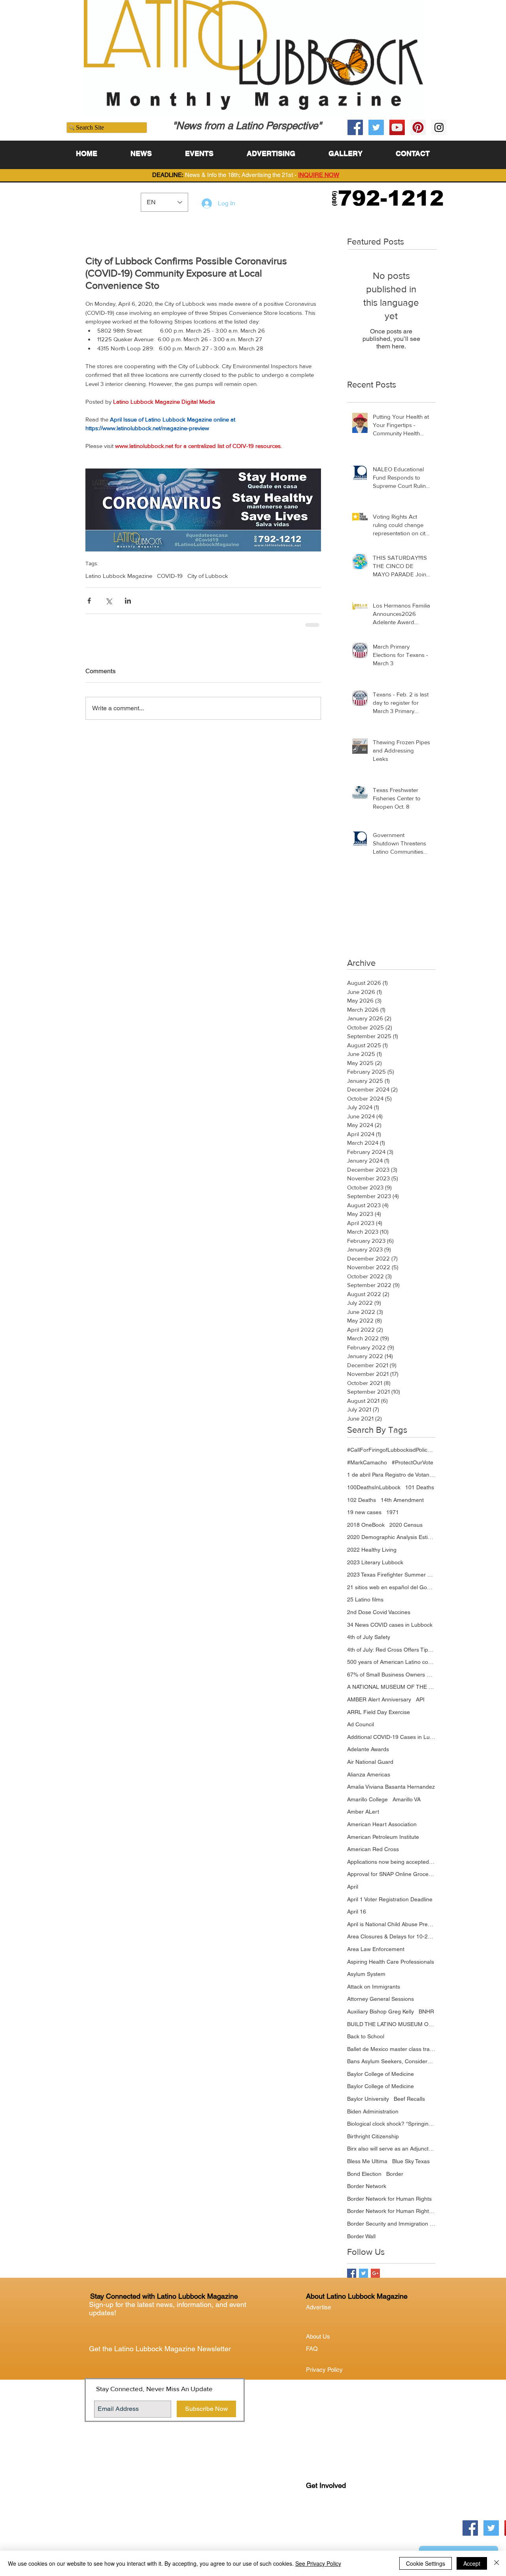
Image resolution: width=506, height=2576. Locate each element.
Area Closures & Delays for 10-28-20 (391, 1936)
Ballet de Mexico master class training (391, 2049)
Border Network (367, 2186)
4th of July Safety (369, 1637)
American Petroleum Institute (383, 1837)
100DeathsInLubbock (374, 1487)
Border (395, 2174)
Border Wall (361, 2236)
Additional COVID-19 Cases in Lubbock (391, 1737)
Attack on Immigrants (374, 1987)
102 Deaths (362, 1500)
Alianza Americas (369, 1774)
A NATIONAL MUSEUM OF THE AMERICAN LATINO (391, 1687)
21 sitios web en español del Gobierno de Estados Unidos (391, 1587)
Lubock (332, 2518)
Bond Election (364, 2174)
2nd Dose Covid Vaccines (379, 1612)
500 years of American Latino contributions (391, 1662)
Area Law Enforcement (376, 1949)
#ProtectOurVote (413, 1462)
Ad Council (361, 1724)
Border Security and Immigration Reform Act (391, 2224)
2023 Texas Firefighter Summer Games (391, 1575)
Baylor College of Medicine (380, 2074)
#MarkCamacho (367, 1462)
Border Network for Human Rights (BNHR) (391, 2211)
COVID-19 (170, 576)
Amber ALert (363, 1812)
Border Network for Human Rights (389, 2199)
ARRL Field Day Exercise (379, 1712)
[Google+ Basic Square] (375, 2273)
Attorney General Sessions (380, 1999)
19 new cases (364, 1512)
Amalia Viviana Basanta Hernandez (391, 1787)
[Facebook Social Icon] (355, 127)
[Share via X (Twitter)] (109, 601)
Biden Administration (373, 2111)
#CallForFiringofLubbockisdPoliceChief (391, 1450)
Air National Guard (370, 1762)
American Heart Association (382, 1824)
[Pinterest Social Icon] (418, 127)
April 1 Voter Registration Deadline (390, 1899)
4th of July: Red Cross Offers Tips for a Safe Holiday (391, 1650)
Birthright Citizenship (373, 2136)
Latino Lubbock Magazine (119, 576)
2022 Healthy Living (372, 1550)
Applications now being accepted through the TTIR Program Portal (391, 1862)
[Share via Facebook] (89, 601)
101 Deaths (420, 1487)
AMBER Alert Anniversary (379, 1699)
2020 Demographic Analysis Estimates (391, 1537)
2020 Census (406, 1525)
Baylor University (368, 2099)
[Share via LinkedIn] (128, 601)
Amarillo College (367, 1799)
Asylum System (366, 1974)
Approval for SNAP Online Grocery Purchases (391, 1874)
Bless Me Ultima (367, 2161)
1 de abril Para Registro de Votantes (391, 1475)
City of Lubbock (208, 576)
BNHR (426, 2012)
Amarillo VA (407, 1799)
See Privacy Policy (318, 2563)
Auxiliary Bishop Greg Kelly (380, 2012)
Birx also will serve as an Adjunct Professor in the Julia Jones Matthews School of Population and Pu (391, 2149)
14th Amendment (402, 1500)
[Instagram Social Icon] (439, 127)
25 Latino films (365, 1599)
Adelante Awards (368, 1749)
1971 (393, 1512)
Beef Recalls (409, 2099)
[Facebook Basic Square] (352, 2273)
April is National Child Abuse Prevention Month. (391, 1924)
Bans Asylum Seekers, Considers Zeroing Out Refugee (391, 2061)
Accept (472, 2563)
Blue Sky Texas (411, 2161)
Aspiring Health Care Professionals (391, 1962)
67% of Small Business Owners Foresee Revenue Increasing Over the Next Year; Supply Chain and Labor (391, 1675)
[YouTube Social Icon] (397, 127)
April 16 (357, 1912)
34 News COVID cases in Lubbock (390, 1625)
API (420, 1699)
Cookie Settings (426, 2563)
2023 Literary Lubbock (375, 1562)
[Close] (497, 2563)
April (353, 1887)
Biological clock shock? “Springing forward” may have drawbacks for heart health (391, 2124)
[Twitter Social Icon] (376, 127)
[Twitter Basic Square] (363, 2273)
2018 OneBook (366, 1525)
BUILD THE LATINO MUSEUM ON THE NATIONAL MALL (391, 2024)
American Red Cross (373, 1849)
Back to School (366, 2036)
